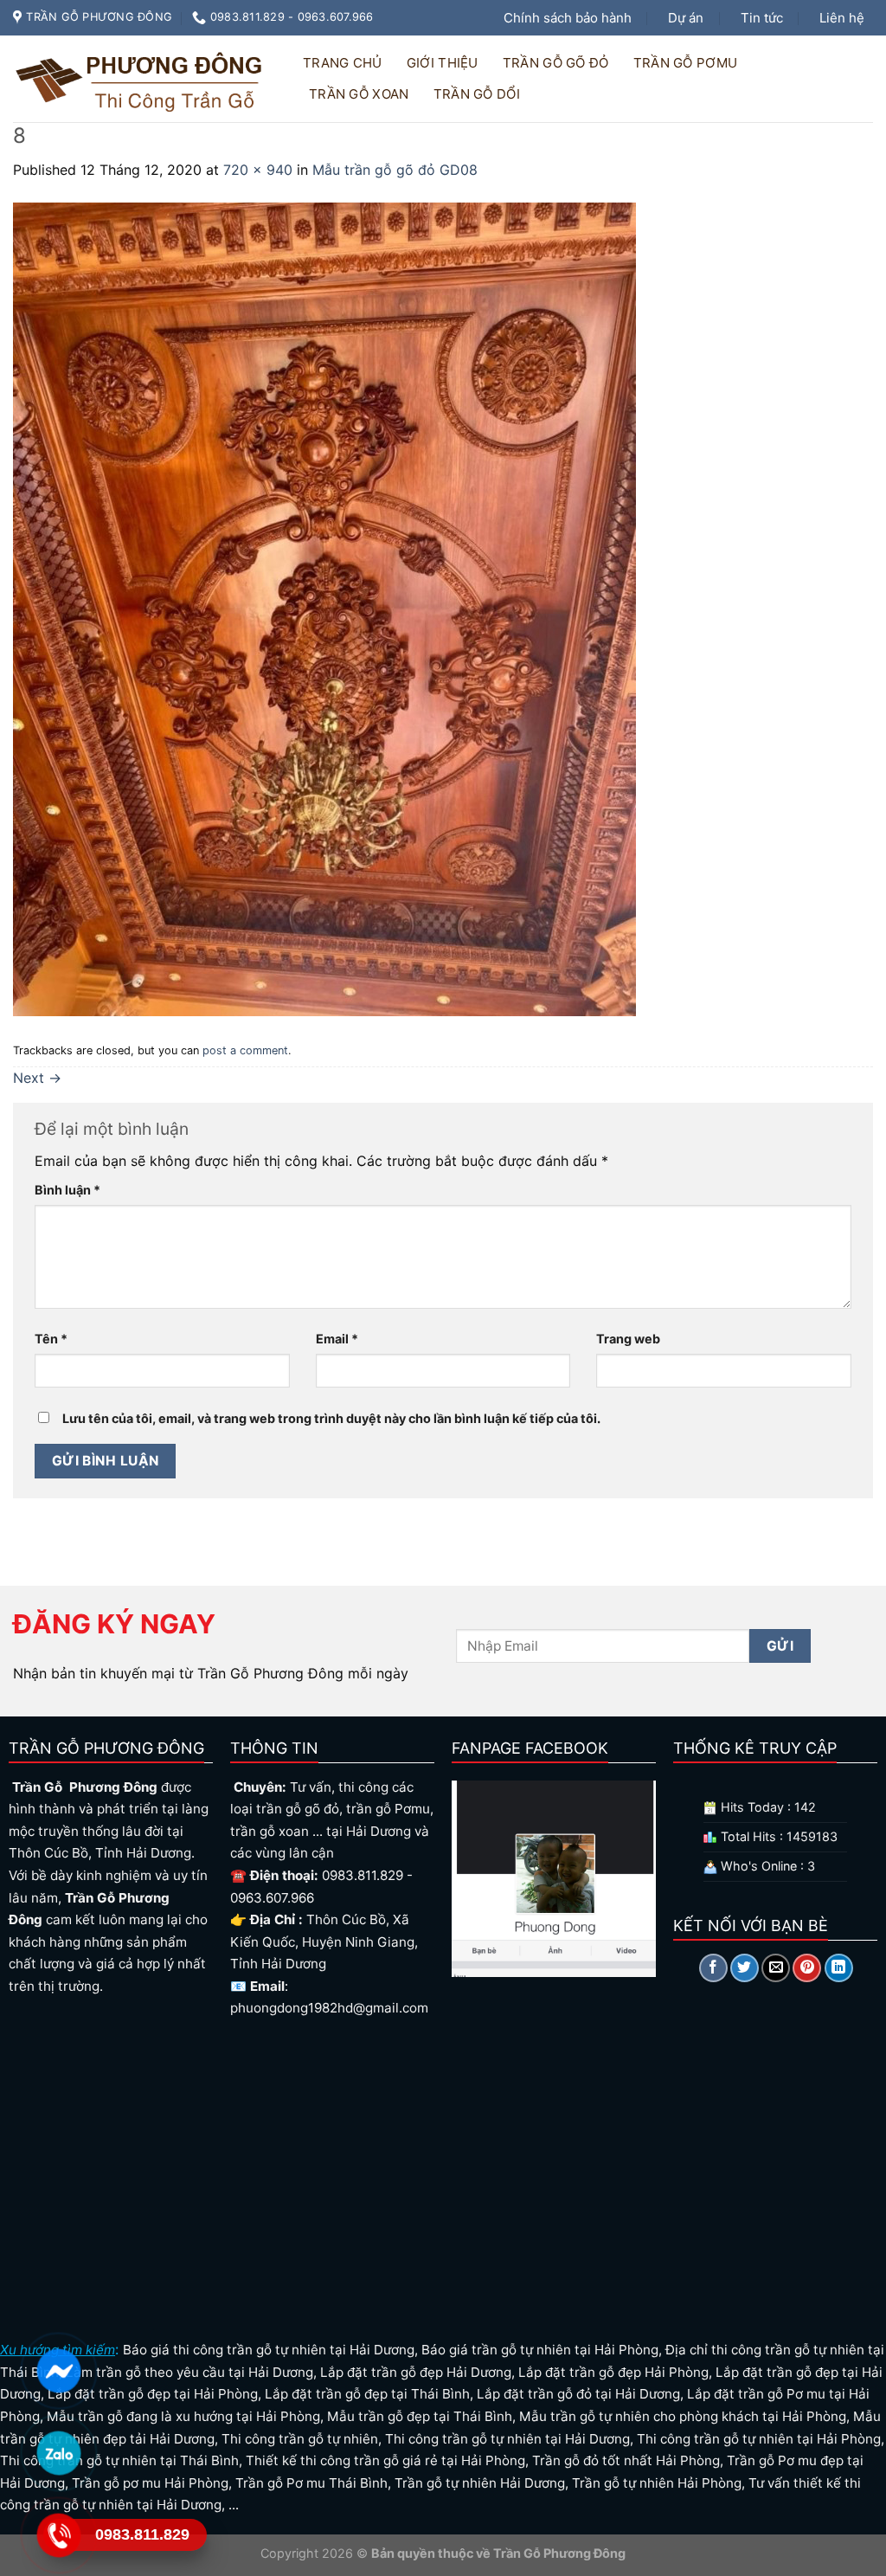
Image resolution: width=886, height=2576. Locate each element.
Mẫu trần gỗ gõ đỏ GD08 (395, 170)
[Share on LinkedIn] (839, 1968)
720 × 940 (258, 170)
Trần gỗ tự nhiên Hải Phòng (657, 2483)
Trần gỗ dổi (477, 94)
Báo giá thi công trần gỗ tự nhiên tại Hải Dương (269, 2350)
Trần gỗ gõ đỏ (556, 63)
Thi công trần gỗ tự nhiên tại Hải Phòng (759, 2439)
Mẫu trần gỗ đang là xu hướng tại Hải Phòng (183, 2416)
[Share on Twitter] (745, 1968)
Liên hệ (842, 18)
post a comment (245, 1050)
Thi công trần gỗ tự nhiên (300, 2439)
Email (337, 1339)
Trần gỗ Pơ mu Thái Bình (311, 2483)
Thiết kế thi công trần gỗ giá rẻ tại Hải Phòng (385, 2460)
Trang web (628, 1339)
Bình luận (67, 1190)
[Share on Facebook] (713, 1968)
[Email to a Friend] (776, 1968)
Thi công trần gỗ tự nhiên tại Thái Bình (119, 2460)
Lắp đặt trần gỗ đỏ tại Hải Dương (578, 2394)
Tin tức (762, 18)
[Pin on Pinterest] (807, 1968)
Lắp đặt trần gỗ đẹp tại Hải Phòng (153, 2394)
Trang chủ (343, 63)
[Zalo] (58, 2453)
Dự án (686, 18)
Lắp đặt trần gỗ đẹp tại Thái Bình (367, 2394)
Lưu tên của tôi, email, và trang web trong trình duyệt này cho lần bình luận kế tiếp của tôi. (331, 1418)
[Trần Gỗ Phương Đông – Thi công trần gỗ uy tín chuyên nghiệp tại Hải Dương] (142, 78)
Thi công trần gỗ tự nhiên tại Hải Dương (507, 2439)
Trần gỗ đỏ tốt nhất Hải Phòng (626, 2460)
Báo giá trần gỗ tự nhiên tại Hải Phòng (540, 2350)
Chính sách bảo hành (568, 18)
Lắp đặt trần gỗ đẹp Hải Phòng (613, 2372)
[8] (324, 608)
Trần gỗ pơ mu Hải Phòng (150, 2483)
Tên (51, 1339)
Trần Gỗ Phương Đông (558, 2553)
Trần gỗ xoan (359, 94)
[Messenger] (58, 2371)
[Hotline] (58, 2535)
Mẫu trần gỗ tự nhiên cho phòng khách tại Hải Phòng (683, 2416)
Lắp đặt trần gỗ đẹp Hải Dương (416, 2372)
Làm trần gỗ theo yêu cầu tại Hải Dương (189, 2372)
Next (37, 1078)
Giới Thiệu (443, 63)
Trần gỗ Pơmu (686, 63)
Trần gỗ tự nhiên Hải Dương (480, 2483)
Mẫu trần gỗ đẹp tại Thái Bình (420, 2416)
